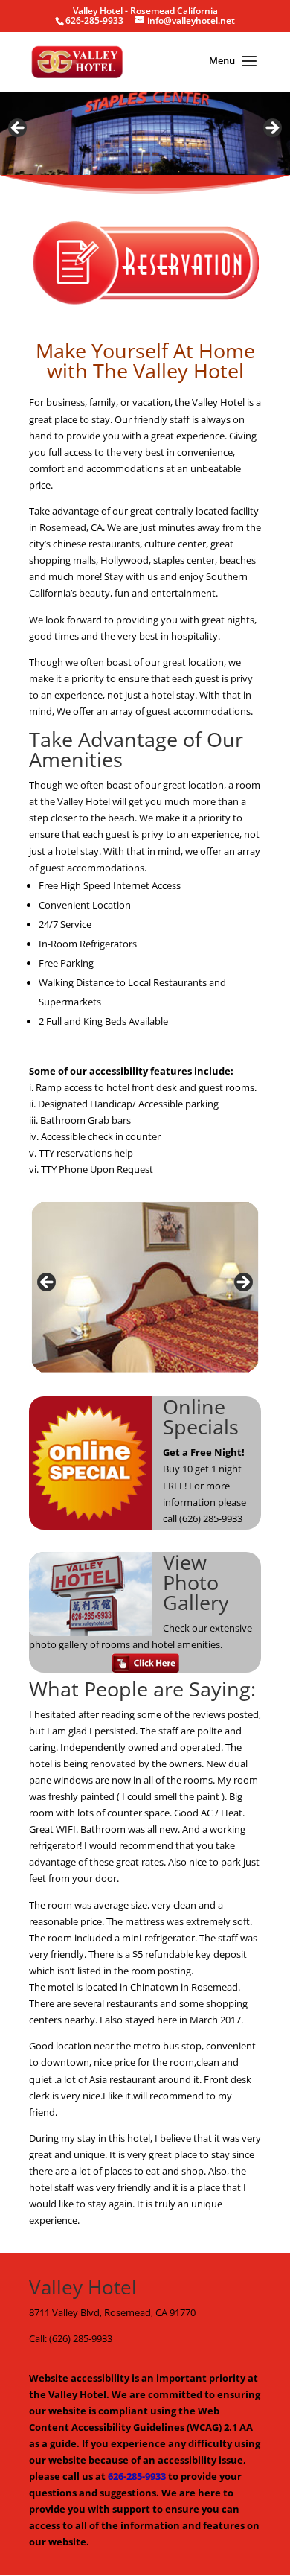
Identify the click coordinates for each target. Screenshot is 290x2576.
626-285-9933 (137, 2476)
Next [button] (271, 129)
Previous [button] (19, 129)
